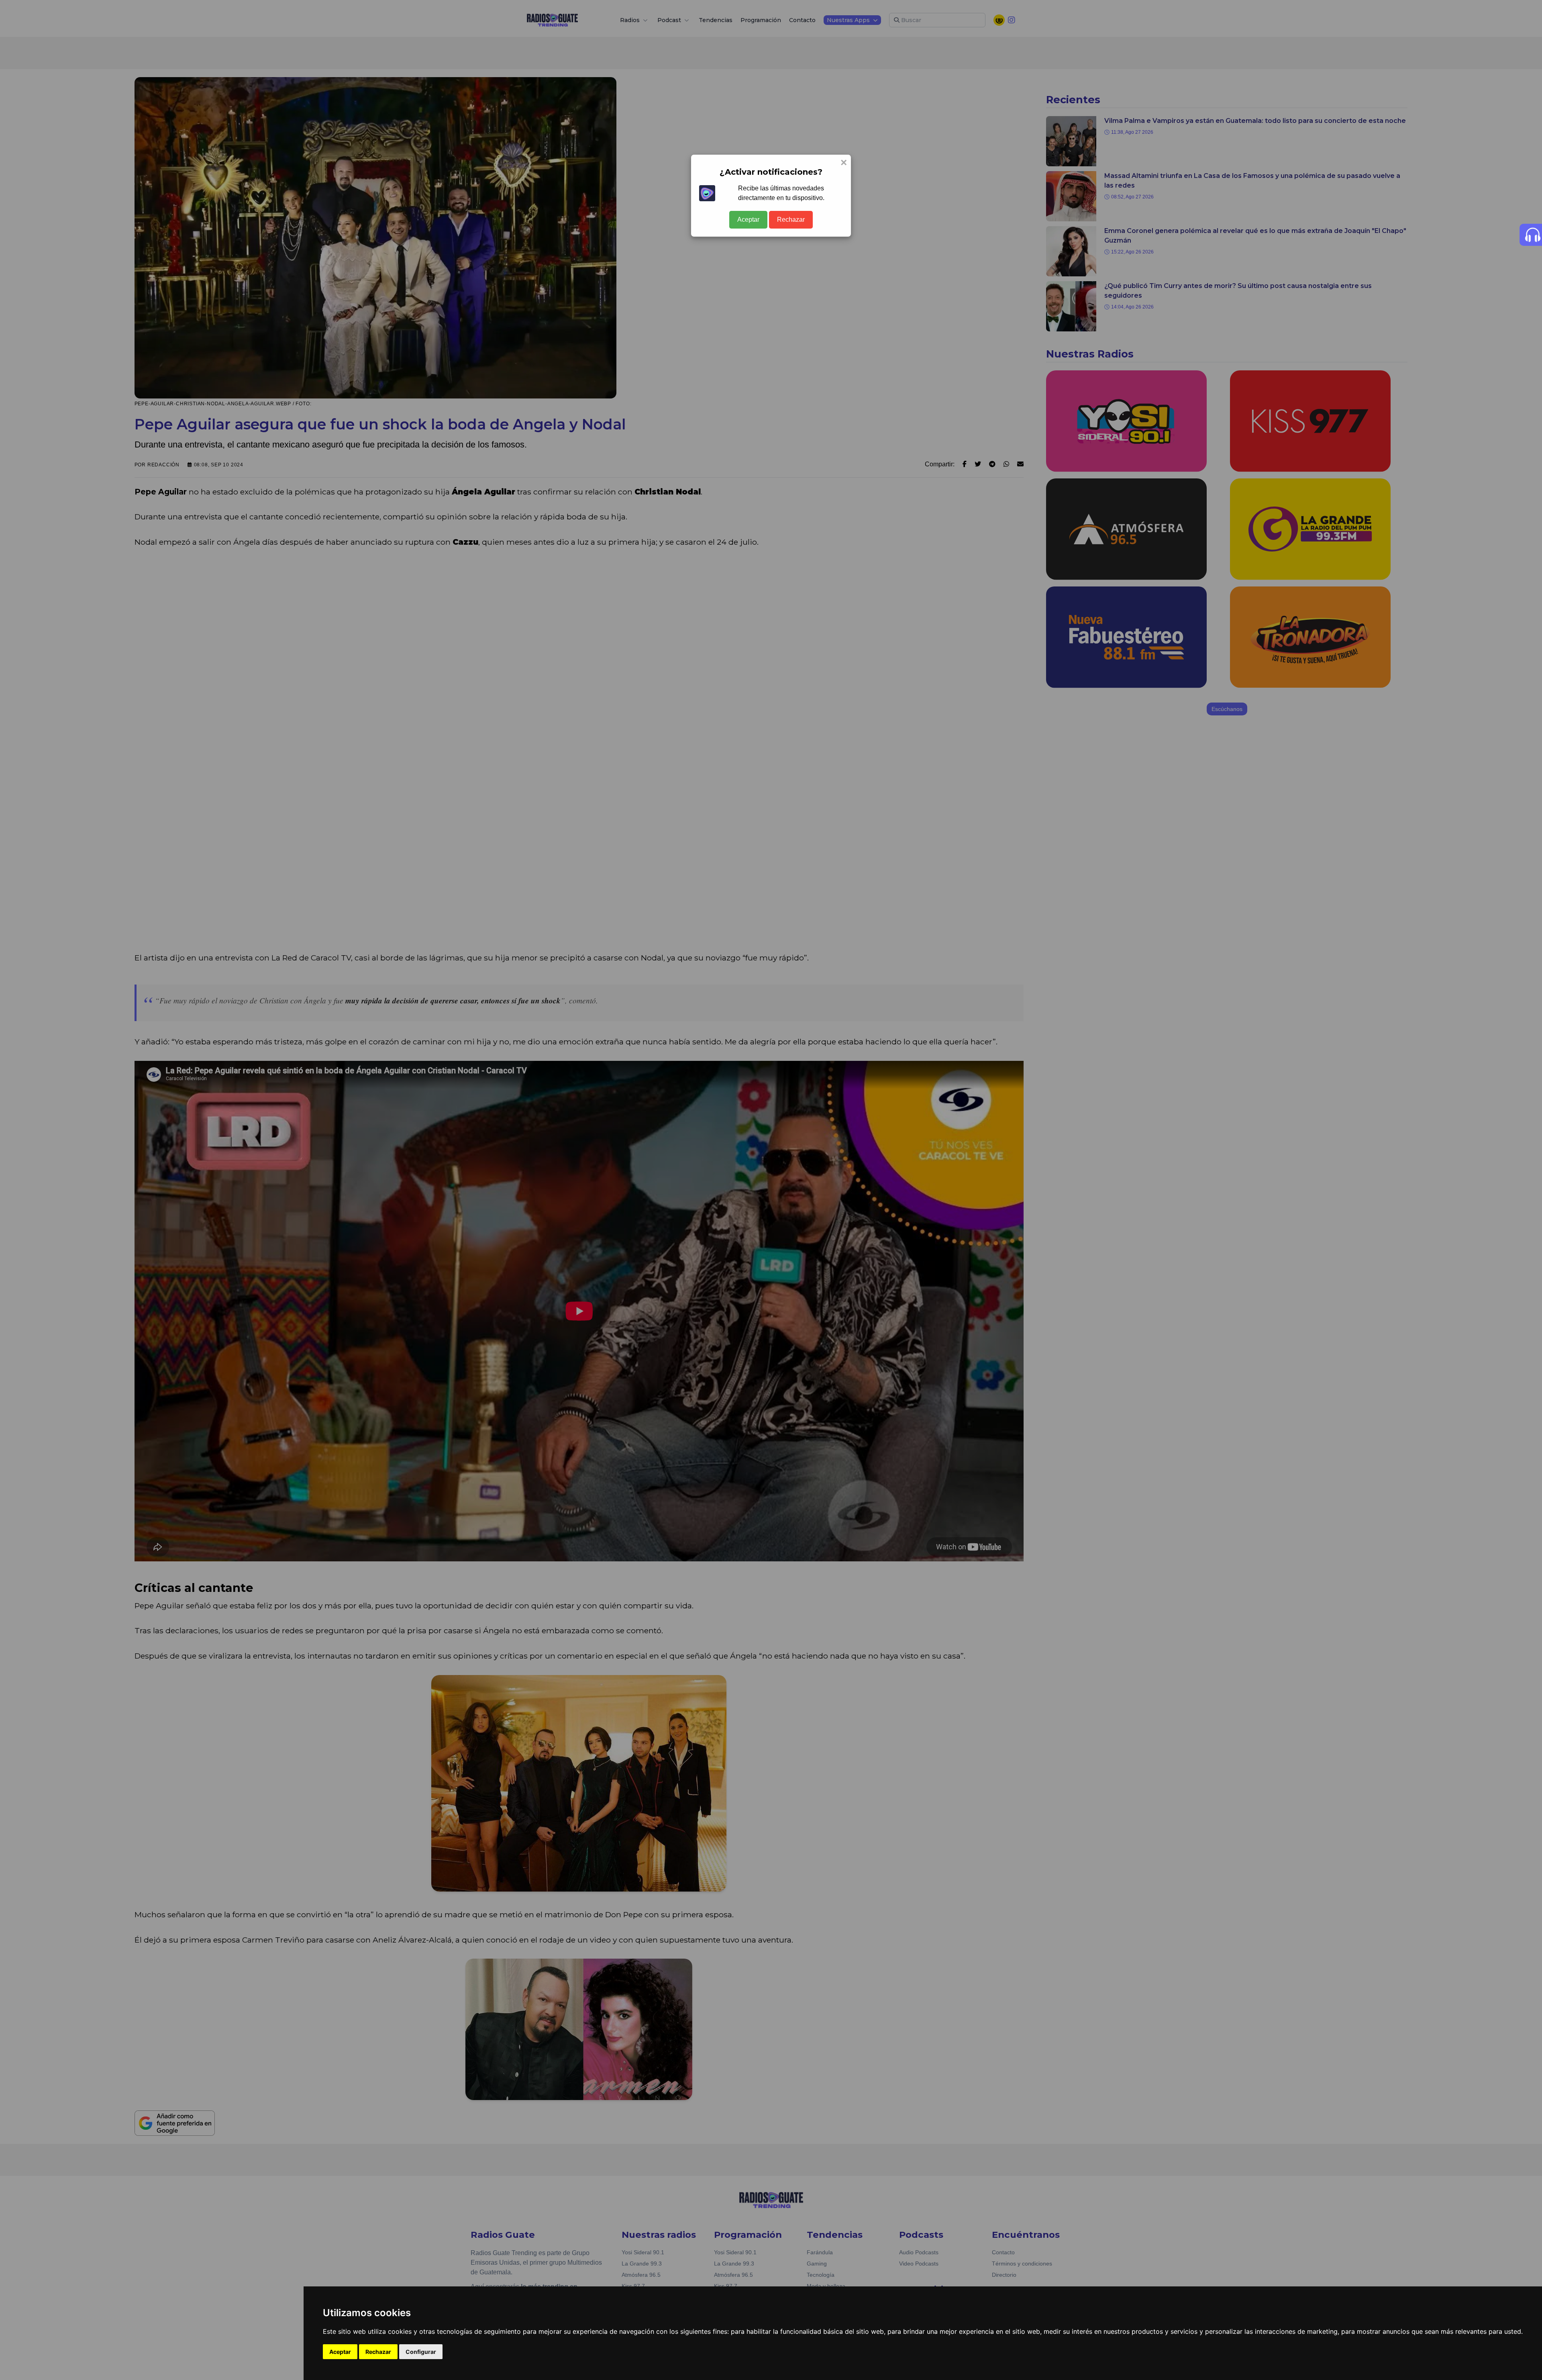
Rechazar (791, 220)
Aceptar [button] (340, 2352)
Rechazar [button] (378, 2352)
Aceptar (748, 220)
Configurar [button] (421, 2352)
